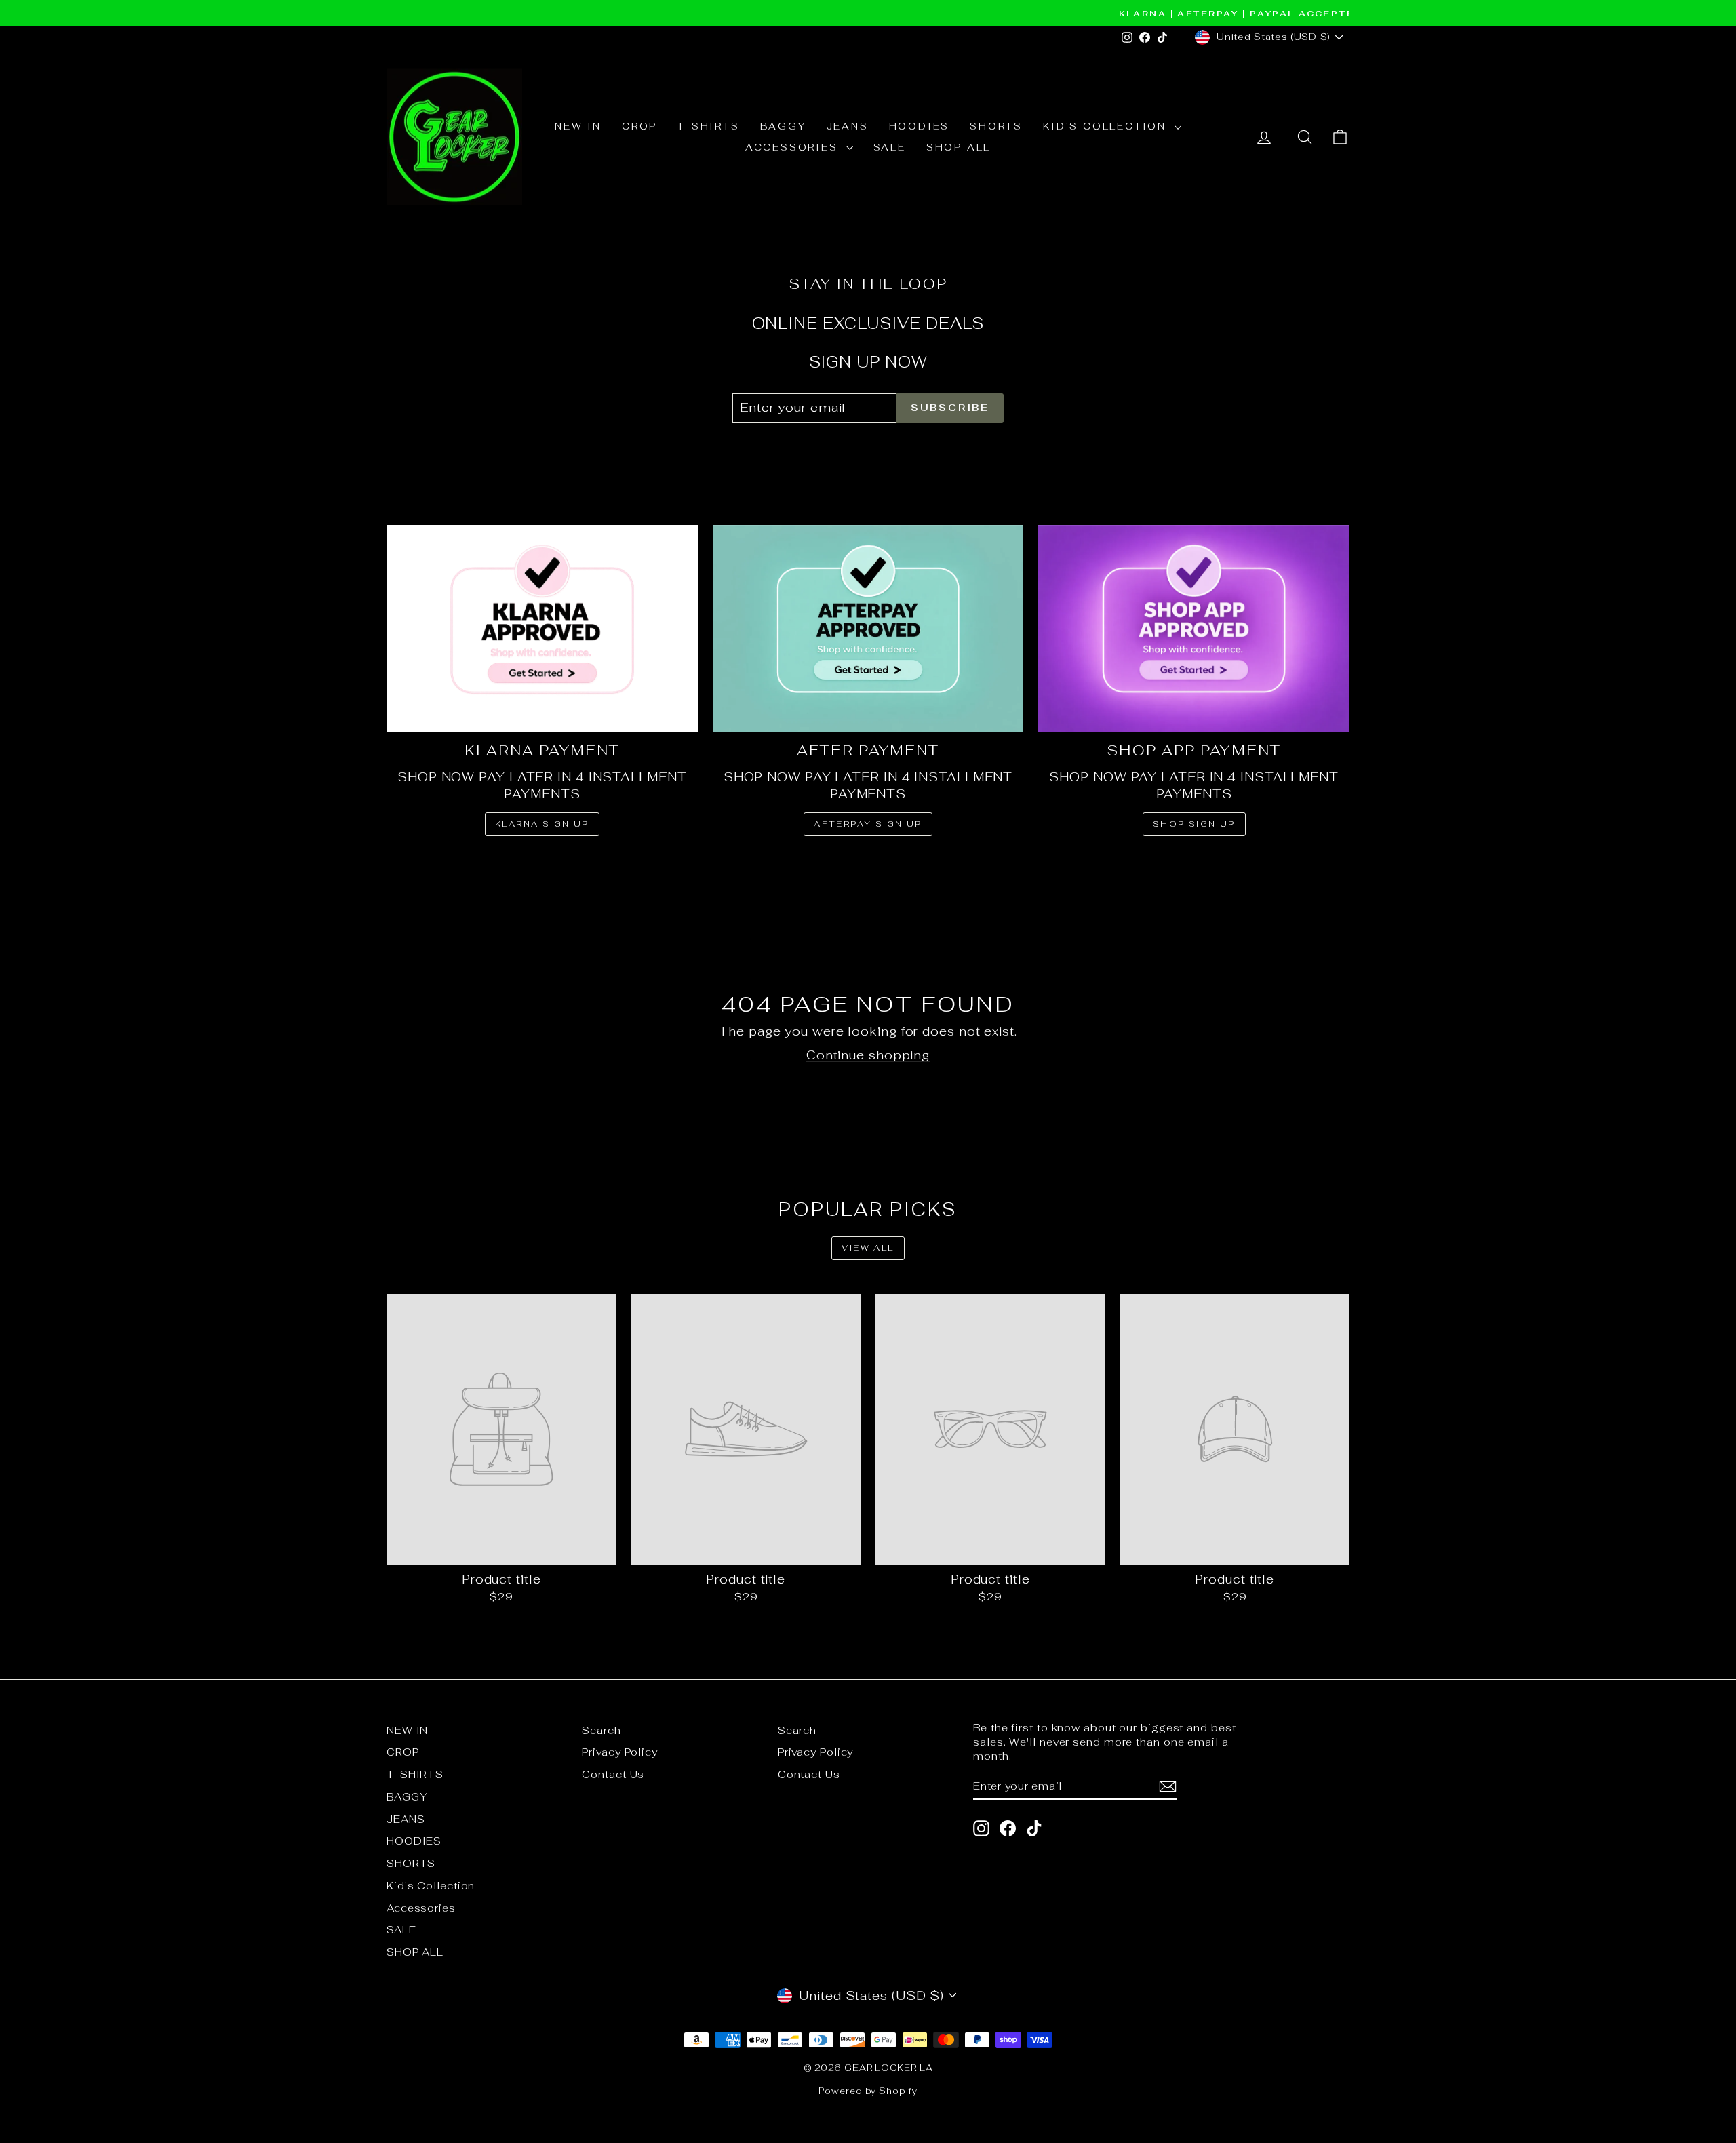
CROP (639, 126)
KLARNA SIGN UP (542, 824)
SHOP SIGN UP (1194, 824)
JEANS (848, 126)
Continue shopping (868, 1055)
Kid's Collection (1107, 126)
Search (601, 1730)
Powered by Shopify (868, 2091)
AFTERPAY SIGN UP (868, 824)
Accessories (794, 147)
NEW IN (578, 126)
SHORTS (996, 126)
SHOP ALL (959, 147)
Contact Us (613, 1774)
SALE (890, 147)
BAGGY (783, 126)
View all (868, 1248)
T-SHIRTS (708, 126)
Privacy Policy (620, 1752)
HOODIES (920, 126)
